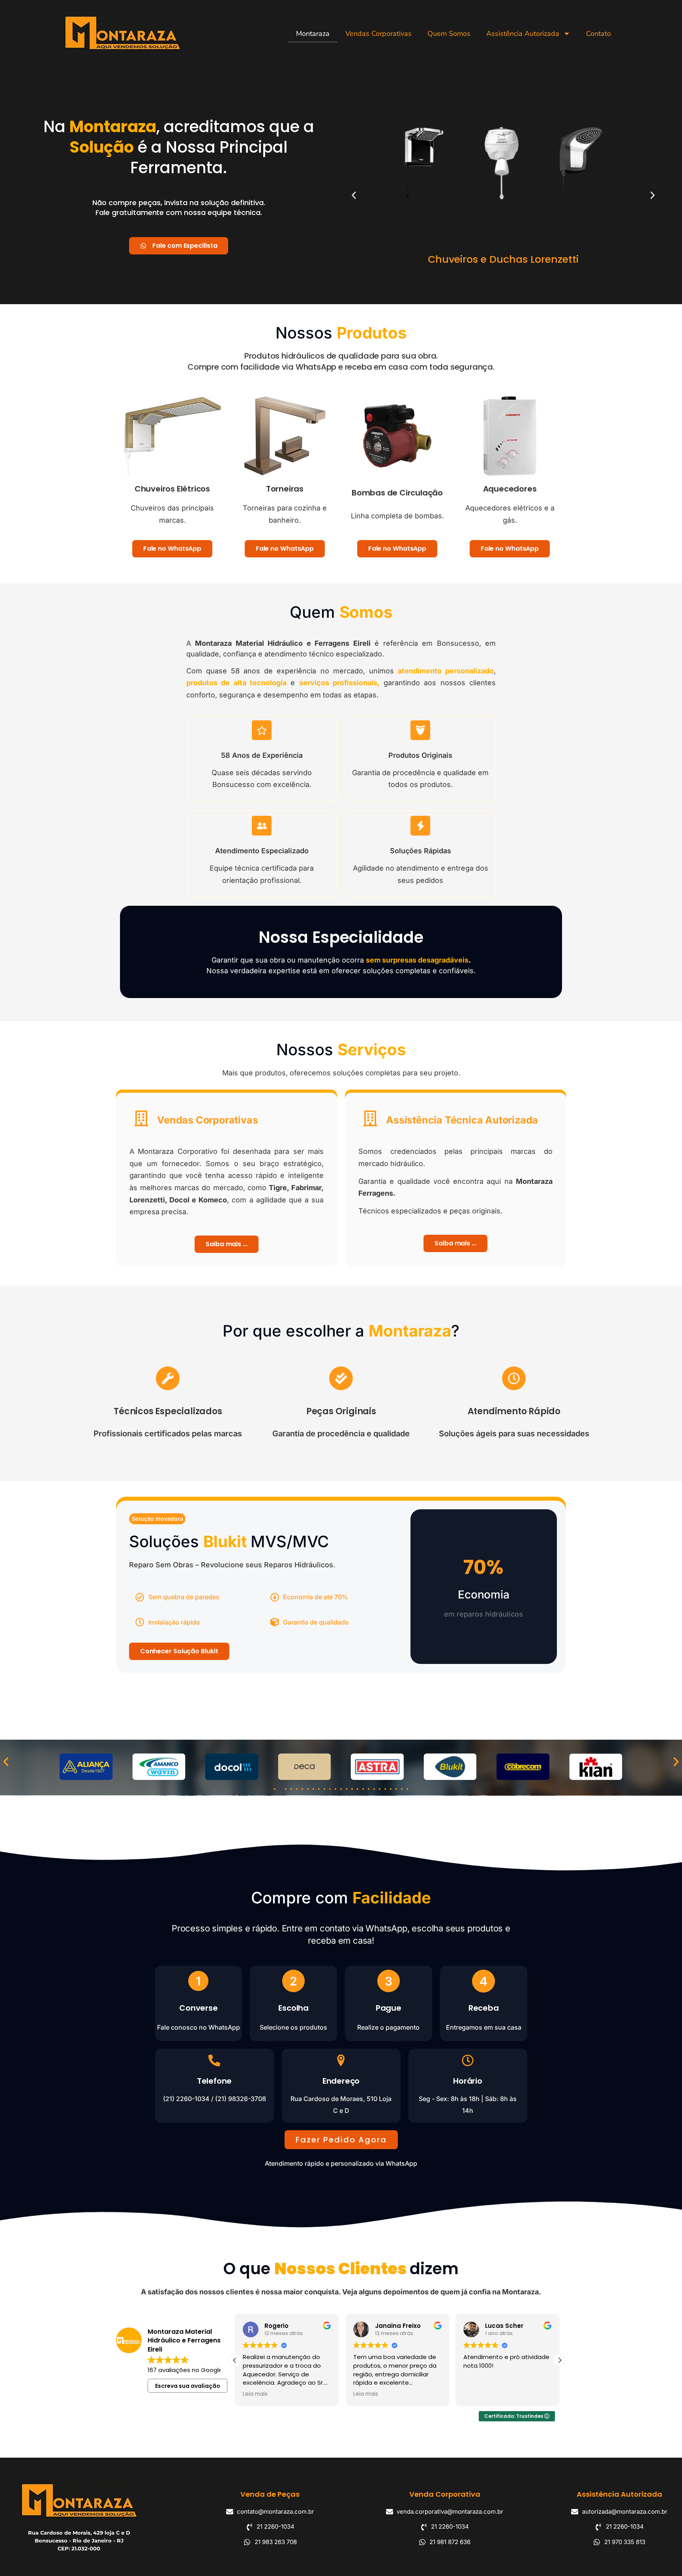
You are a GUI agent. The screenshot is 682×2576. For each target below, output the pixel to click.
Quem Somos (449, 34)
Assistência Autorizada (523, 34)
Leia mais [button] (255, 2394)
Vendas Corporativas (378, 34)
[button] (354, 195)
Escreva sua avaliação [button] (188, 2386)
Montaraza (313, 34)
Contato (599, 34)
